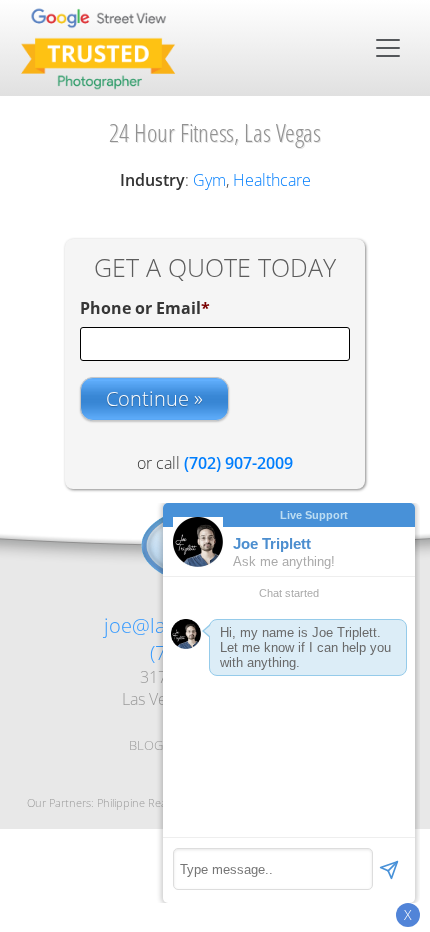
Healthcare (272, 180)
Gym (209, 180)
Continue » (154, 398)
